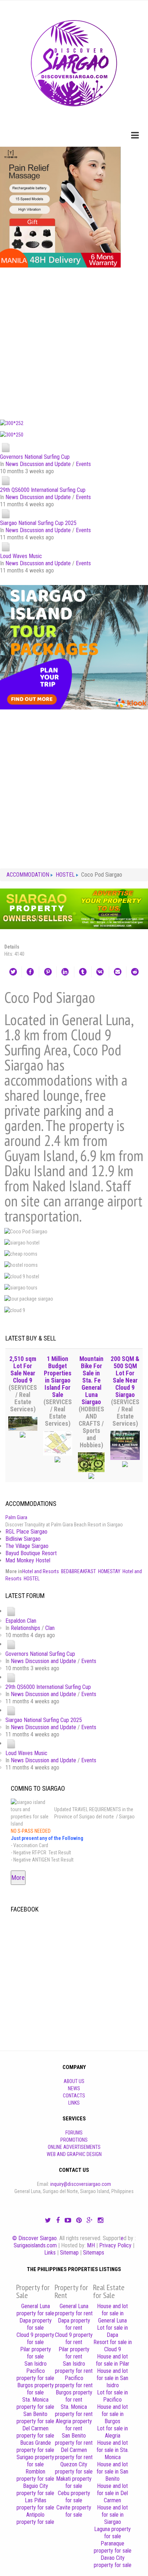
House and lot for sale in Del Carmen (112, 2493)
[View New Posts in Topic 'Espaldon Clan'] (11, 1611)
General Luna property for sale (35, 2310)
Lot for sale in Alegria (112, 2432)
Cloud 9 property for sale (35, 2339)
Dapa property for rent (74, 2324)
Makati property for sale (74, 2482)
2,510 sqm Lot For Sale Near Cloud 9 (23, 1370)
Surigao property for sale (35, 2461)
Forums (74, 2133)
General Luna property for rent (74, 2310)
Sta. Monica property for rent (74, 2410)
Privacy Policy (115, 2245)
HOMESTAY (109, 1571)
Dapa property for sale (36, 2324)
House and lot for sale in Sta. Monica (113, 2450)
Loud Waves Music (21, 556)
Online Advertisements (74, 2147)
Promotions (74, 2140)
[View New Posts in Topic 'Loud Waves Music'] (6, 546)
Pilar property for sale (36, 2353)
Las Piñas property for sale (35, 2504)
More (18, 1878)
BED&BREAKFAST (78, 1571)
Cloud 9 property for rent (74, 2339)
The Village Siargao (27, 1546)
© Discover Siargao (34, 2238)
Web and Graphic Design (74, 2154)
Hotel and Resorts (41, 1571)
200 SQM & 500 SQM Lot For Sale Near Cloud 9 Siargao (125, 1377)
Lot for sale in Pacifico (112, 2396)
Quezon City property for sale (74, 2468)
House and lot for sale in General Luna (112, 2313)
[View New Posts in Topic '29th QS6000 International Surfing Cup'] (6, 480)
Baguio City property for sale (35, 2490)
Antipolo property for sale (35, 2518)
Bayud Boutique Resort (31, 1553)
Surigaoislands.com (35, 2245)
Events (83, 464)
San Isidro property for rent (74, 2367)
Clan (50, 1628)
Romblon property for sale (35, 2475)
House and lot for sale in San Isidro (112, 2378)
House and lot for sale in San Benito (112, 2472)
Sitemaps (94, 2253)
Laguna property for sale (112, 2533)
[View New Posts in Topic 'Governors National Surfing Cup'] (6, 447)
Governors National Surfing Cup (35, 457)
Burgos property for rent (74, 2396)
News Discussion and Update (38, 464)
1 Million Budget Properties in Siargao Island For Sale (58, 1377)
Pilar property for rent (74, 2353)
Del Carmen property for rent (74, 2454)
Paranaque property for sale (113, 2547)
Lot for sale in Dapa (112, 2331)
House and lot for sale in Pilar (113, 2360)
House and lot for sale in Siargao (112, 2515)
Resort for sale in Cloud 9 (113, 2346)
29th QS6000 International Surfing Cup (43, 490)
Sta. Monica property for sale (35, 2403)
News (74, 2088)
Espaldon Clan (21, 1621)
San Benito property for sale (35, 2418)
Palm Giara (16, 1517)
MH (91, 2245)
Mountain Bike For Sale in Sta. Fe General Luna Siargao (91, 1380)
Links (74, 2103)
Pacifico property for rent (74, 2382)
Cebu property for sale (74, 2497)
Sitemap (69, 2253)
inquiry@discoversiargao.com (81, 2184)
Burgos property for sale (36, 2389)
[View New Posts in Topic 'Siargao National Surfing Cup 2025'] (6, 513)
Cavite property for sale (74, 2511)
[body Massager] (60, 207)
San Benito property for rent (74, 2439)
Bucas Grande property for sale (35, 2446)
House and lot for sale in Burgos (112, 2414)
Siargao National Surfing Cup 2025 (38, 523)
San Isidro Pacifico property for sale (35, 2371)
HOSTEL (32, 1579)
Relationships (26, 1628)
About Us (74, 2081)
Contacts (74, 2096)
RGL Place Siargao (26, 1532)
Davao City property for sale (113, 2561)
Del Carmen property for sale (35, 2432)
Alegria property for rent (74, 2425)
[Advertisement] (74, 342)
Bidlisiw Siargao (23, 1539)
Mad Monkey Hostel (28, 1560)
